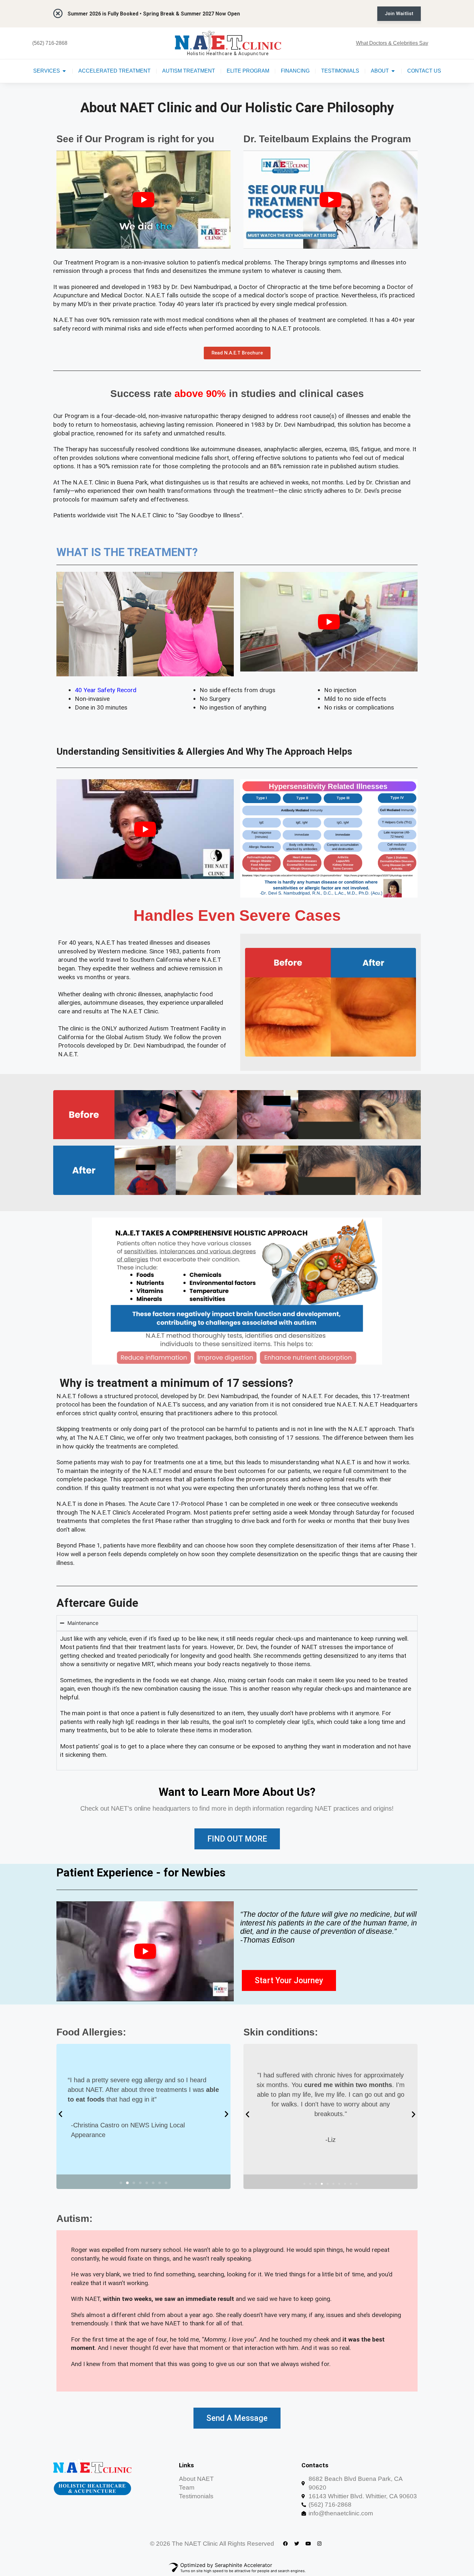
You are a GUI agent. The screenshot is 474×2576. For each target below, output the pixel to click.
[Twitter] (297, 2543)
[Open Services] (64, 71)
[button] (60, 2114)
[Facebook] (285, 2543)
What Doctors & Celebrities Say (392, 43)
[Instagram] (319, 2543)
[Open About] (393, 71)
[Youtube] (308, 2543)
